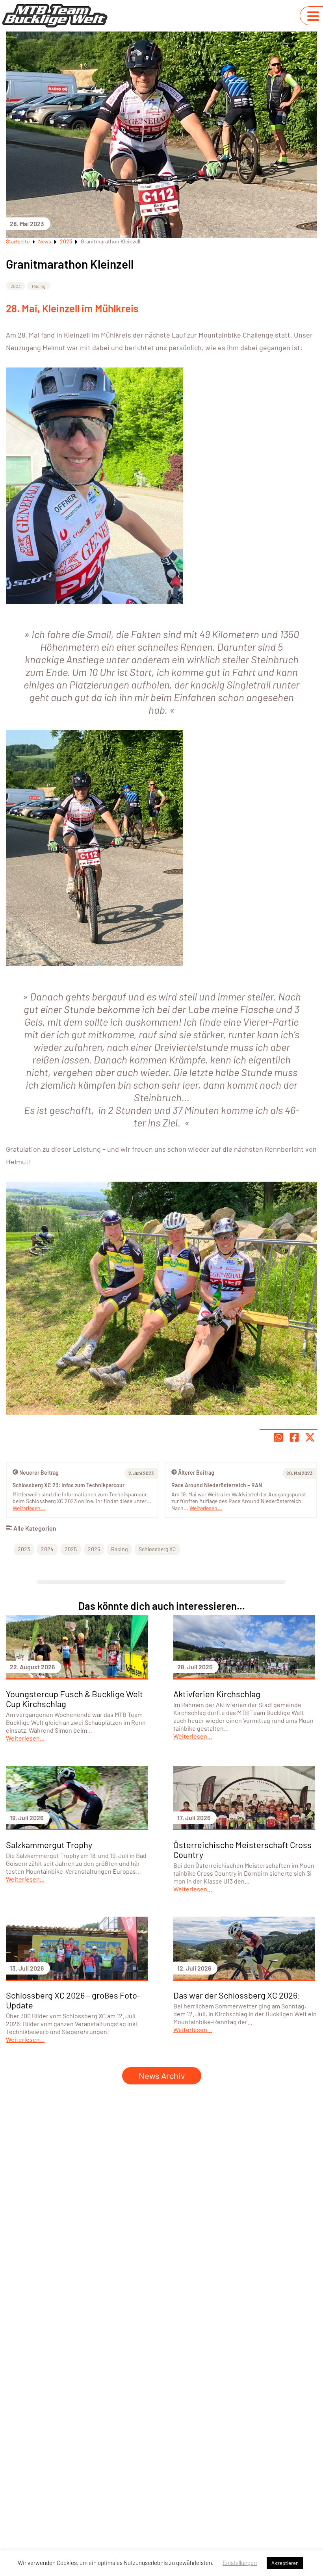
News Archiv (162, 2075)
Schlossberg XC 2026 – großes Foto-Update (73, 2000)
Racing (39, 286)
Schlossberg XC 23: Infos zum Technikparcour (69, 1485)
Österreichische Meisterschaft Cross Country (242, 1849)
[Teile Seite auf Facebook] (294, 1437)
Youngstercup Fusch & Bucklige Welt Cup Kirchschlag (74, 1699)
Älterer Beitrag (196, 1473)
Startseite (18, 241)
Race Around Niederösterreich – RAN (217, 1485)
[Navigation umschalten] (313, 16)
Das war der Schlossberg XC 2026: (237, 1995)
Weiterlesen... (206, 1508)
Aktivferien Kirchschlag (217, 1694)
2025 (71, 1549)
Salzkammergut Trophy (49, 1845)
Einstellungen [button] (240, 2563)
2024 (47, 1549)
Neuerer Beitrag (39, 1473)
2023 (66, 241)
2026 (94, 1549)
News (45, 241)
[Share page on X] (310, 1437)
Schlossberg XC (157, 1549)
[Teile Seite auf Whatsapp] (278, 1437)
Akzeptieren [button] (285, 2563)
